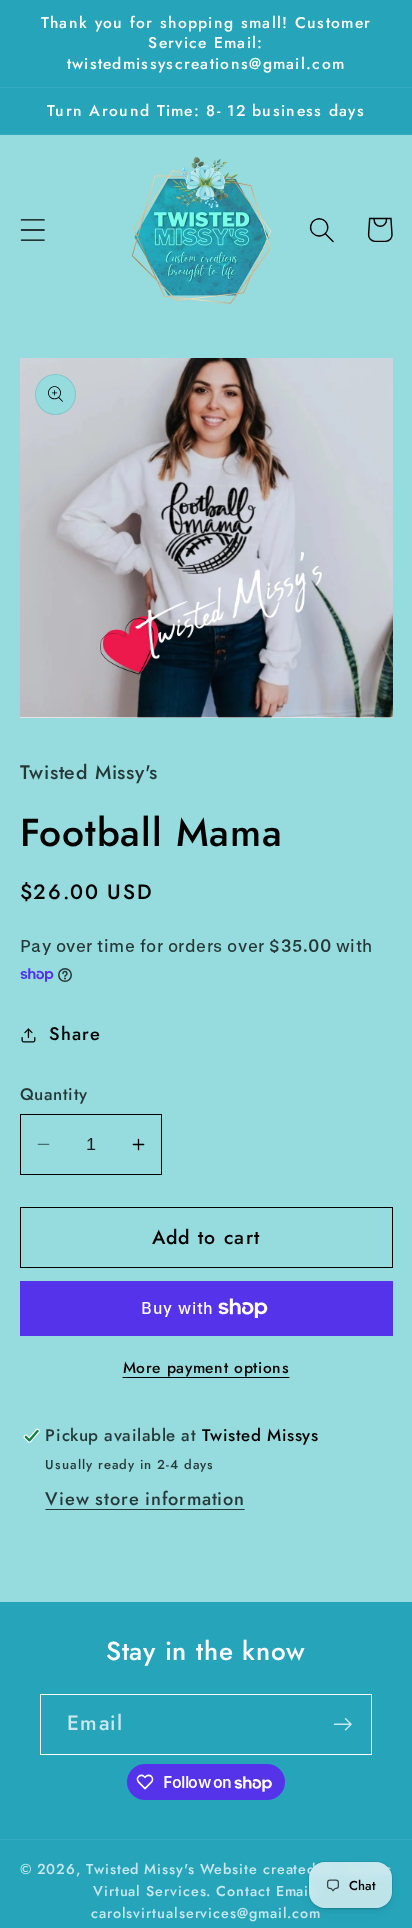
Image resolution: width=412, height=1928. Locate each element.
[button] (32, 229)
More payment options (206, 1368)
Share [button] (74, 1034)
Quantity (54, 1094)
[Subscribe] (342, 1724)
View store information (144, 1499)
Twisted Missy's (143, 1869)
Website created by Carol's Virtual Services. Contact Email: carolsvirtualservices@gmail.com (241, 1891)
